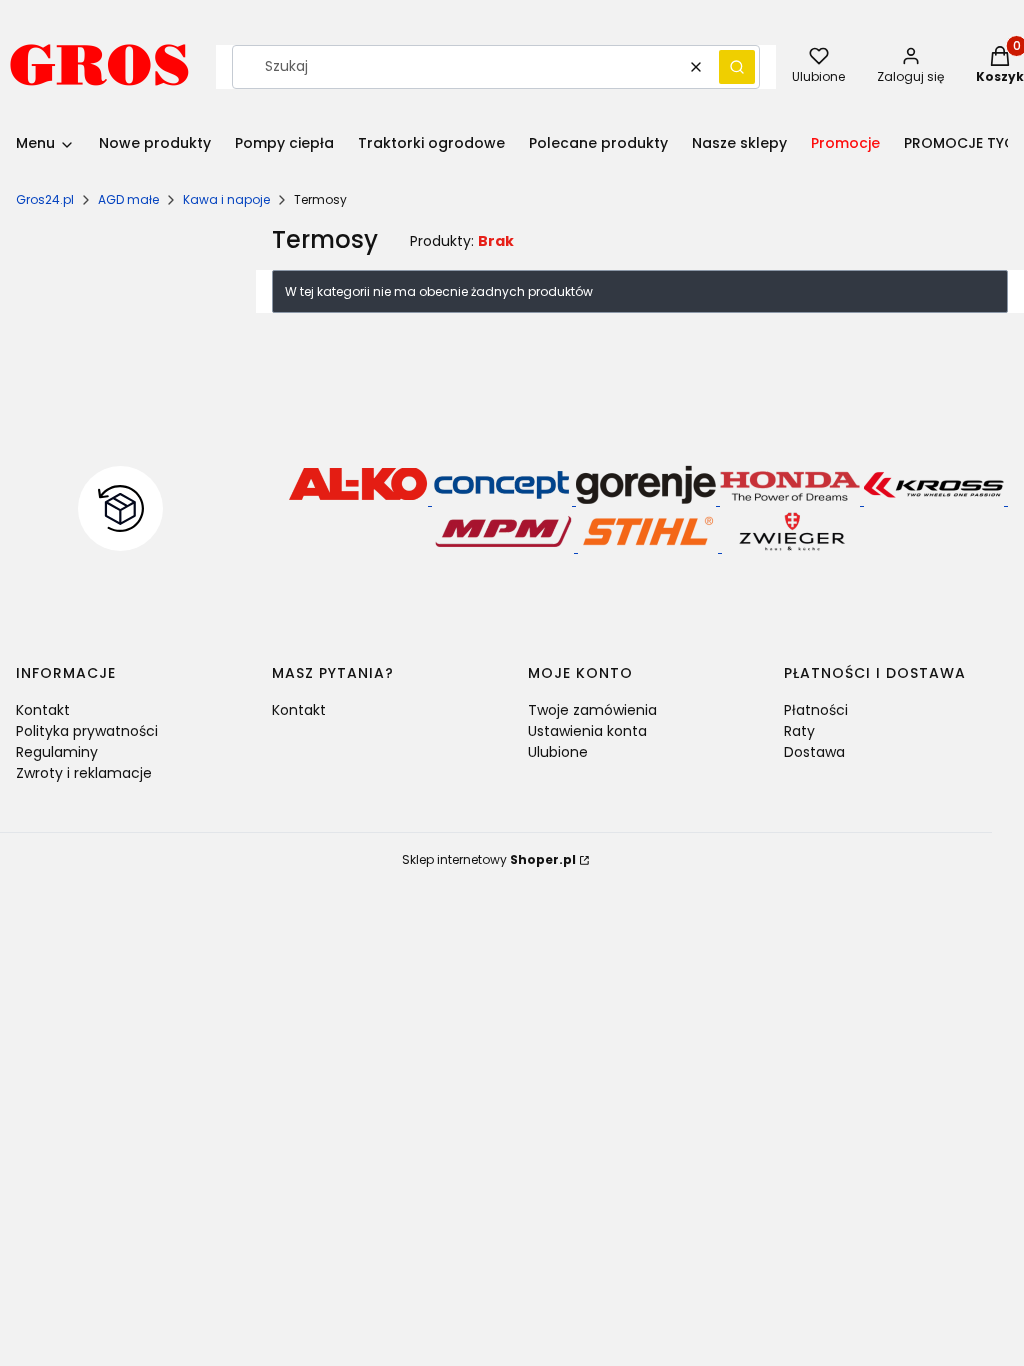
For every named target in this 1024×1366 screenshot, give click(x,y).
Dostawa (814, 752)
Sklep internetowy (489, 859)
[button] (737, 67)
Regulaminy (57, 752)
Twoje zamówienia (592, 710)
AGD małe (128, 199)
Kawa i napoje (226, 199)
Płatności (816, 710)
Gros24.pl (45, 199)
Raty (799, 731)
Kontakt (43, 710)
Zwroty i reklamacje (84, 773)
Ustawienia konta (587, 731)
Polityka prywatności (87, 731)
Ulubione (558, 752)
